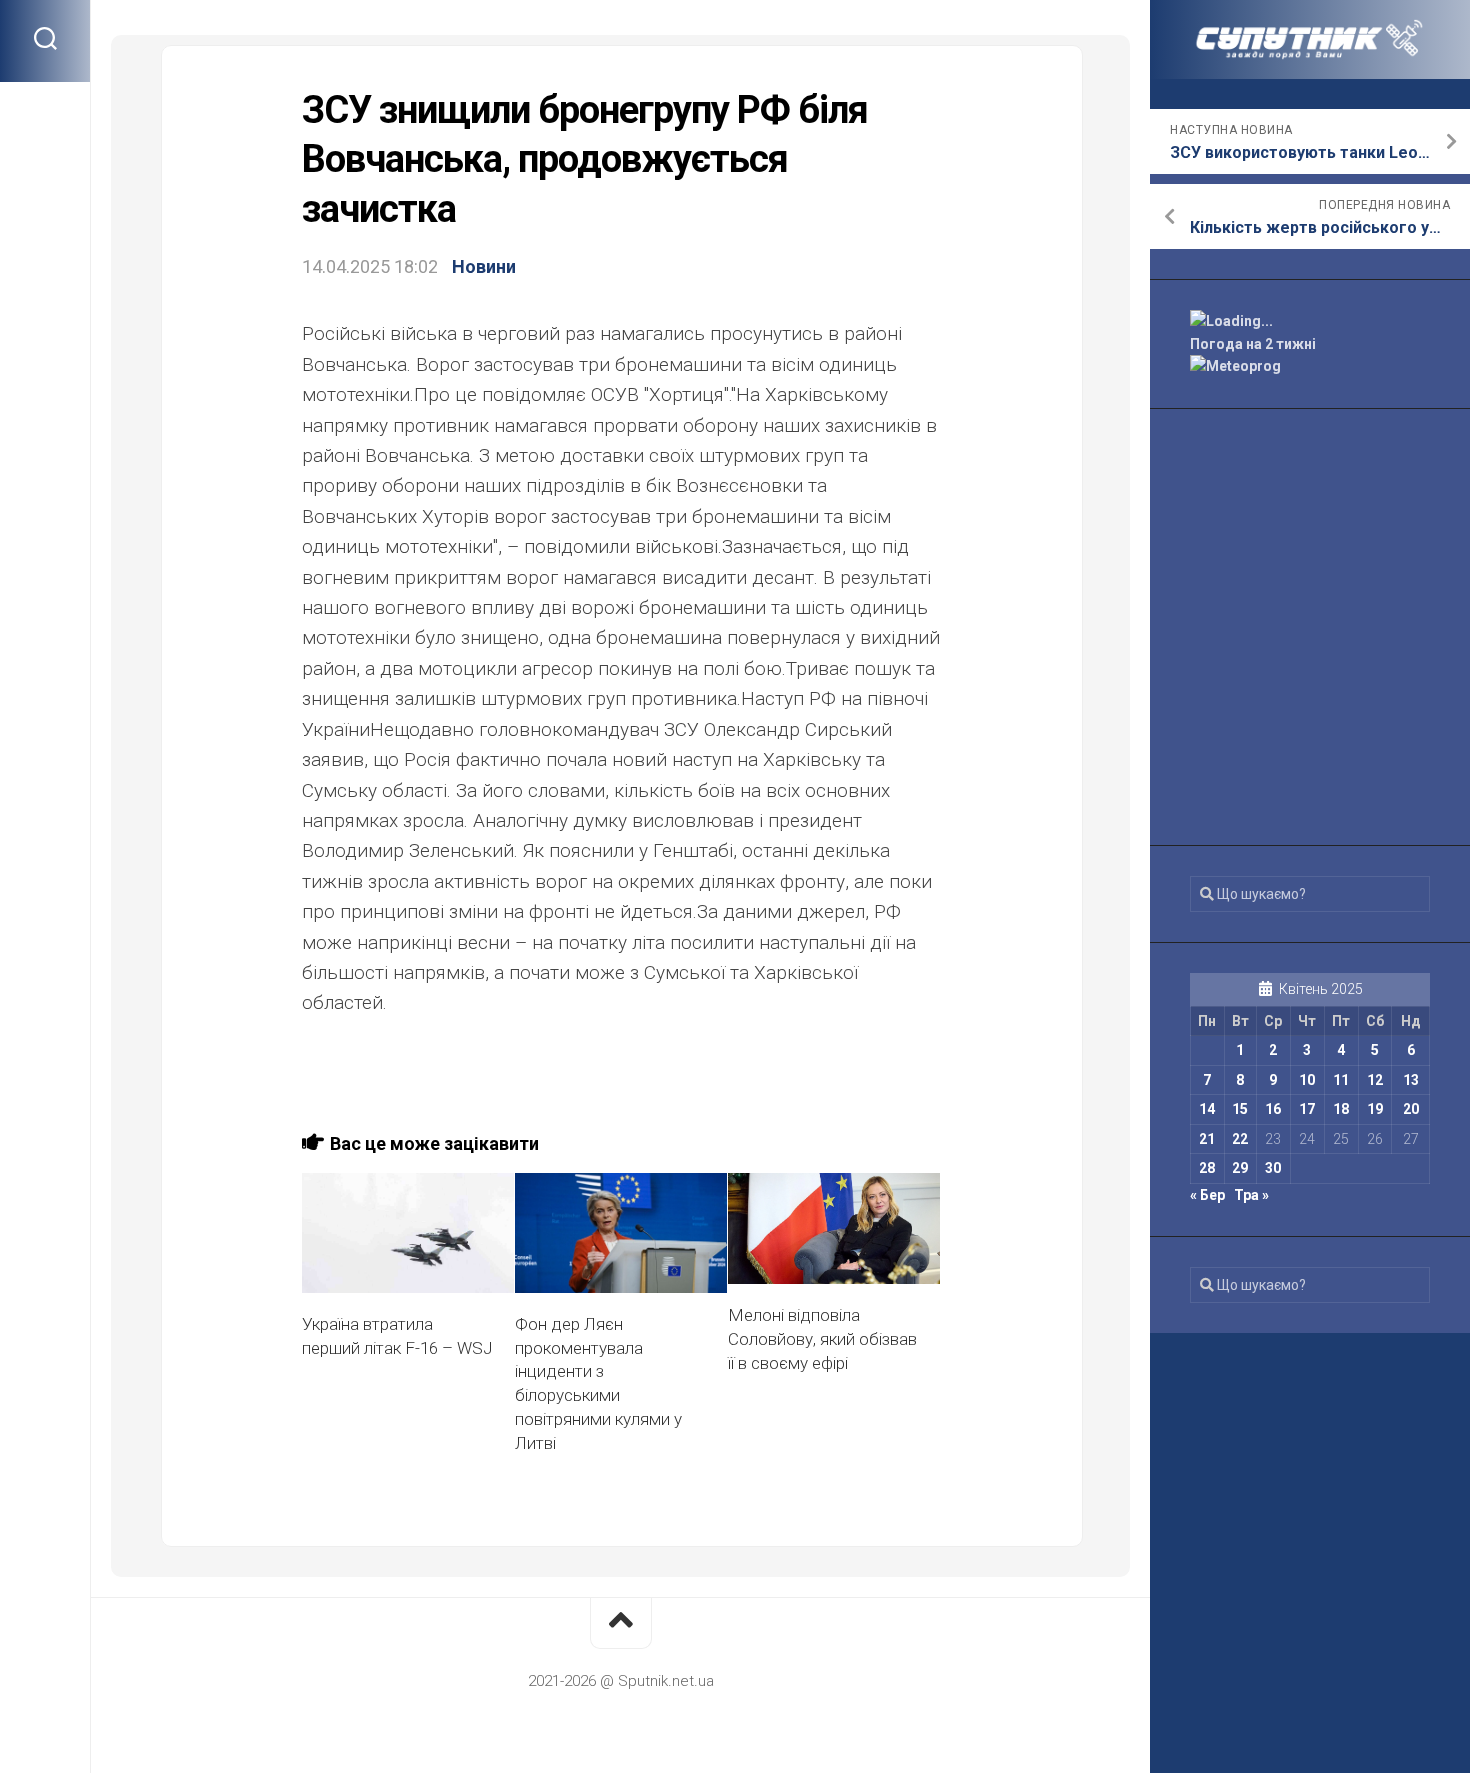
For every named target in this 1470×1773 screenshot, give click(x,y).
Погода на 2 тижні (1253, 344)
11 (1341, 1080)
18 (1341, 1109)
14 (1207, 1109)
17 (1307, 1109)
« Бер (1207, 1195)
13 (1411, 1080)
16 (1273, 1109)
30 (1273, 1168)
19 (1375, 1109)
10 (1307, 1080)
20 (1411, 1109)
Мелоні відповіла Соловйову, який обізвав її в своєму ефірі (822, 1339)
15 (1240, 1109)
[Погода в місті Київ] (1310, 321)
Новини (484, 266)
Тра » (1251, 1195)
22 (1240, 1139)
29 (1240, 1168)
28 (1207, 1168)
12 (1375, 1080)
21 (1207, 1139)
